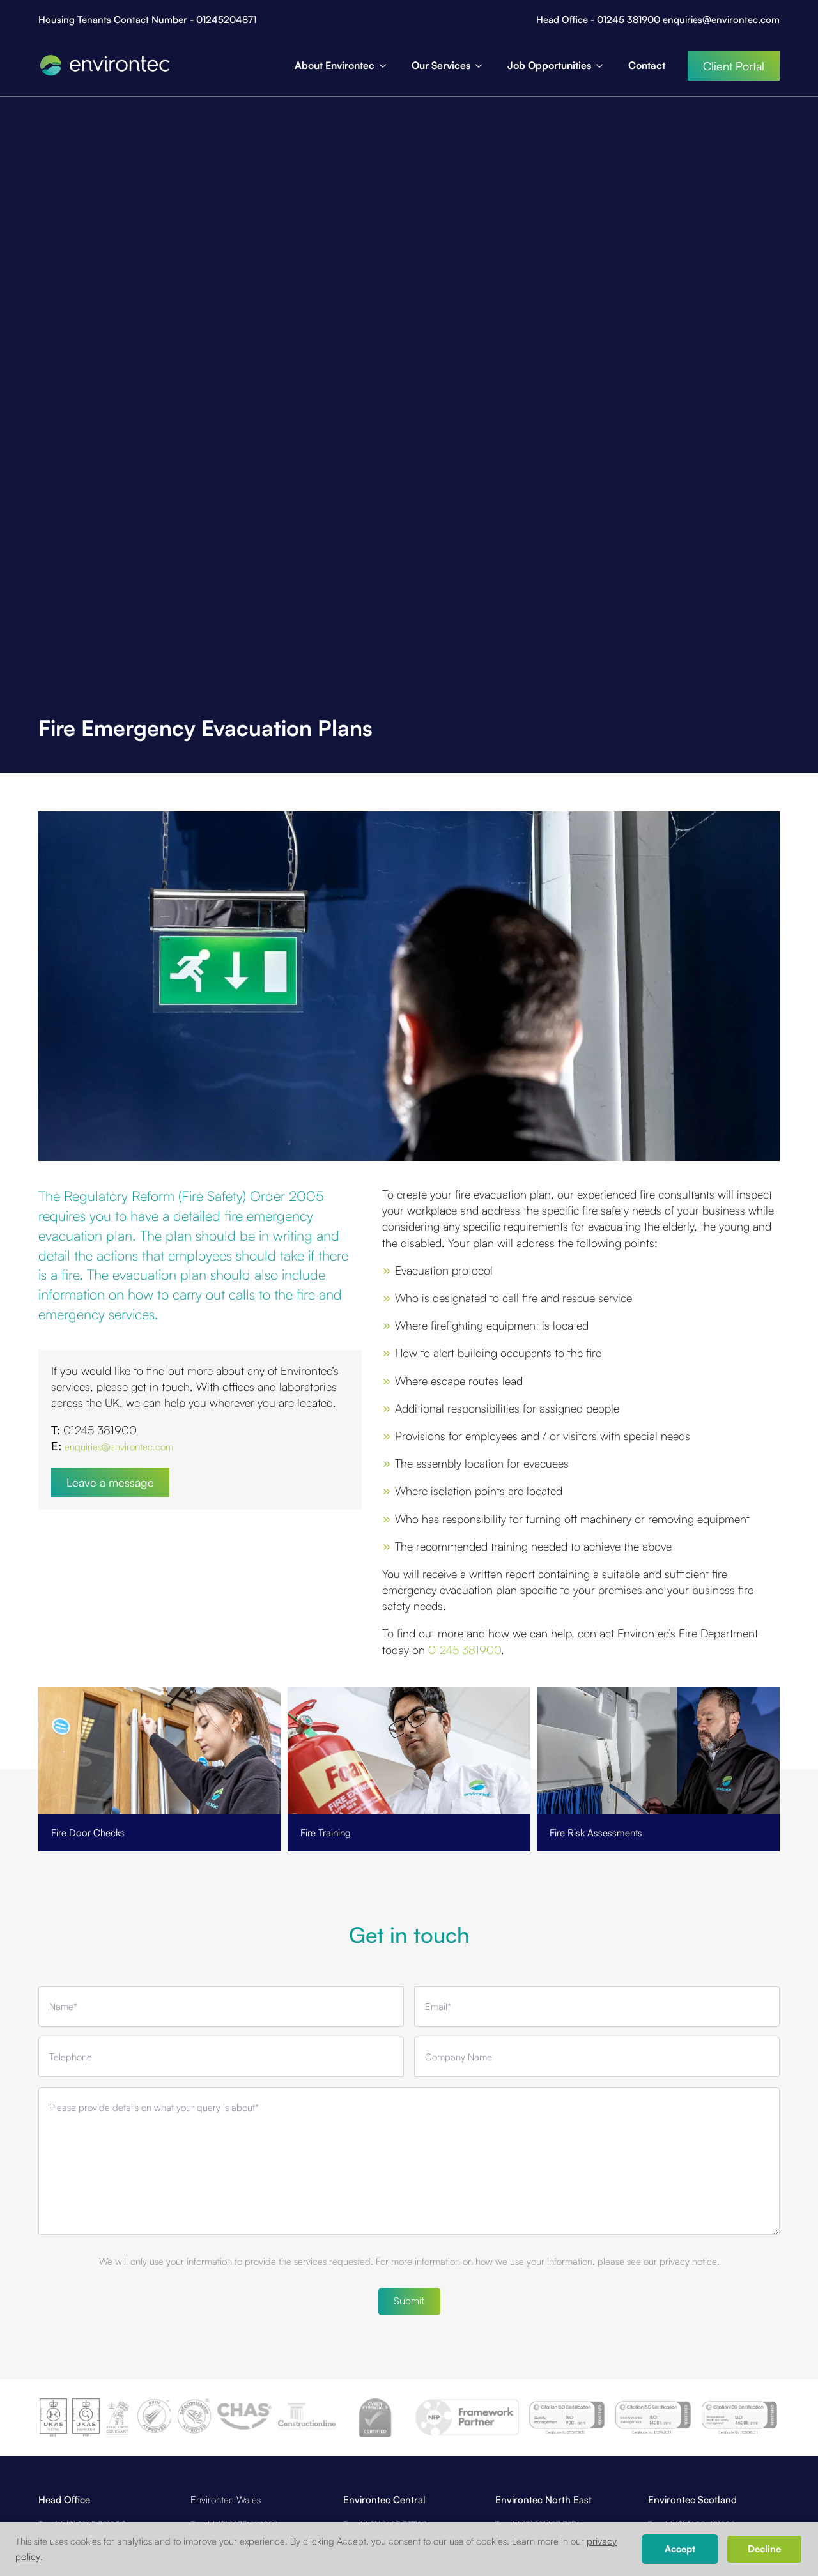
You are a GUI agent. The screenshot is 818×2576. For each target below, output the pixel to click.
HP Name (40, 1879)
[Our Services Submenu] (482, 66)
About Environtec (335, 65)
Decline (764, 2549)
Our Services (441, 65)
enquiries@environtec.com (119, 1447)
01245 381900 (465, 1650)
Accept (680, 2549)
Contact (647, 65)
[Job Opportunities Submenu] (603, 66)
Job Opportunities (549, 65)
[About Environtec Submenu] (387, 66)
